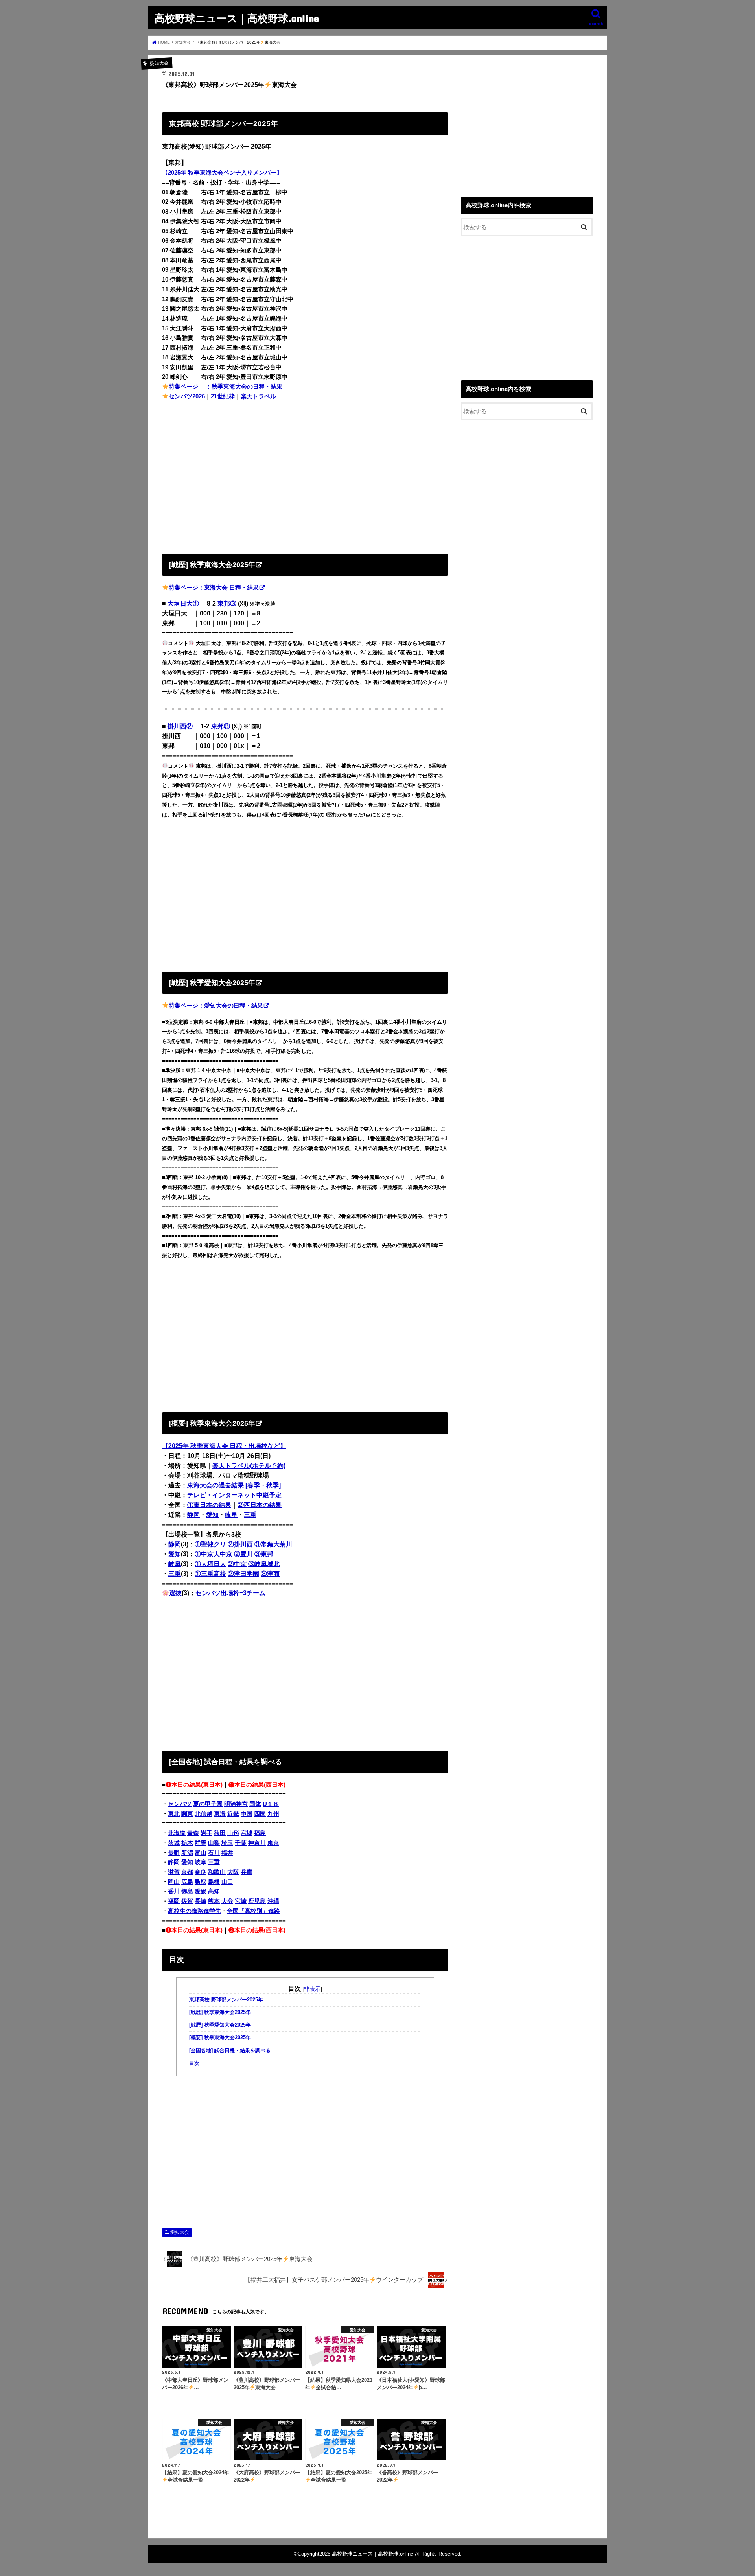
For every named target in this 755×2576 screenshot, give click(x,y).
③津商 (270, 1574)
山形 (233, 1833)
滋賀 (174, 1872)
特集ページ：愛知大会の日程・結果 (216, 1006)
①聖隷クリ (210, 1544)
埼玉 (227, 1843)
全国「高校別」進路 (253, 1911)
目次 (194, 2063)
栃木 (187, 1843)
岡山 (174, 1882)
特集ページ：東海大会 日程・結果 (214, 588)
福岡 (174, 1901)
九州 (273, 1814)
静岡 (193, 1515)
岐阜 (231, 1515)
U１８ (271, 1804)
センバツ (180, 1804)
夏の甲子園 (208, 1804)
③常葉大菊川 (273, 1544)
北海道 (177, 1833)
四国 (260, 1814)
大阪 (233, 1872)
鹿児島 (257, 1901)
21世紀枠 (223, 396)
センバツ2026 (187, 396)
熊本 (214, 1901)
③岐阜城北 (264, 1564)
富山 (201, 1853)
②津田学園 (243, 1574)
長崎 (201, 1901)
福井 (227, 1853)
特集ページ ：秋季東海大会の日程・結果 (226, 387)
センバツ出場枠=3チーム (230, 1593)
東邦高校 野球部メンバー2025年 (226, 2000)
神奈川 (257, 1843)
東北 (174, 1814)
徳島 (187, 1891)
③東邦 (264, 1554)
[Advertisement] (305, 475)
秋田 (220, 1833)
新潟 (187, 1853)
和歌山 (217, 1872)
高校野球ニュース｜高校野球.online (237, 18)
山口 (227, 1882)
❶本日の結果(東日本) (194, 1785)
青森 (193, 1833)
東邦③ (227, 603)
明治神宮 (236, 1804)
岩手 (206, 1833)
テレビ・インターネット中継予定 (234, 1495)
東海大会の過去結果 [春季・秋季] (234, 1485)
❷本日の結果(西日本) (257, 1785)
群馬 (201, 1843)
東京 (273, 1843)
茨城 (174, 1843)
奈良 (201, 1872)
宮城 (247, 1833)
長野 (174, 1853)
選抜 (175, 1593)
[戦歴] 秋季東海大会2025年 (220, 2012)
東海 (220, 1814)
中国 (247, 1814)
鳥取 (201, 1882)
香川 (174, 1891)
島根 (214, 1882)
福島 (260, 1833)
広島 (187, 1882)
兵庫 (247, 1872)
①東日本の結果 (209, 1505)
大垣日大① (183, 603)
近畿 (233, 1814)
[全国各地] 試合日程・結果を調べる (230, 2051)
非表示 (312, 1989)
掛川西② (180, 726)
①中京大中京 (214, 1554)
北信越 (203, 1814)
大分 (227, 1901)
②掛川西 (240, 1544)
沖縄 (273, 1901)
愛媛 (201, 1891)
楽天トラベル (258, 396)
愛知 (212, 1515)
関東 (187, 1814)
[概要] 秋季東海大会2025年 (220, 2038)
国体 (255, 1804)
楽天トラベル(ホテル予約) (249, 1466)
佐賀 (187, 1901)
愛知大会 (180, 2232)
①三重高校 (210, 1574)
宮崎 (241, 1901)
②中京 (237, 1564)
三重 (250, 1515)
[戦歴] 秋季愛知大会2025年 (220, 2025)
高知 (214, 1891)
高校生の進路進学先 (194, 1911)
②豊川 (243, 1554)
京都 (187, 1872)
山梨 (214, 1843)
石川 (214, 1853)
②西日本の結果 (260, 1505)
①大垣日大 (210, 1564)
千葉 (241, 1843)
